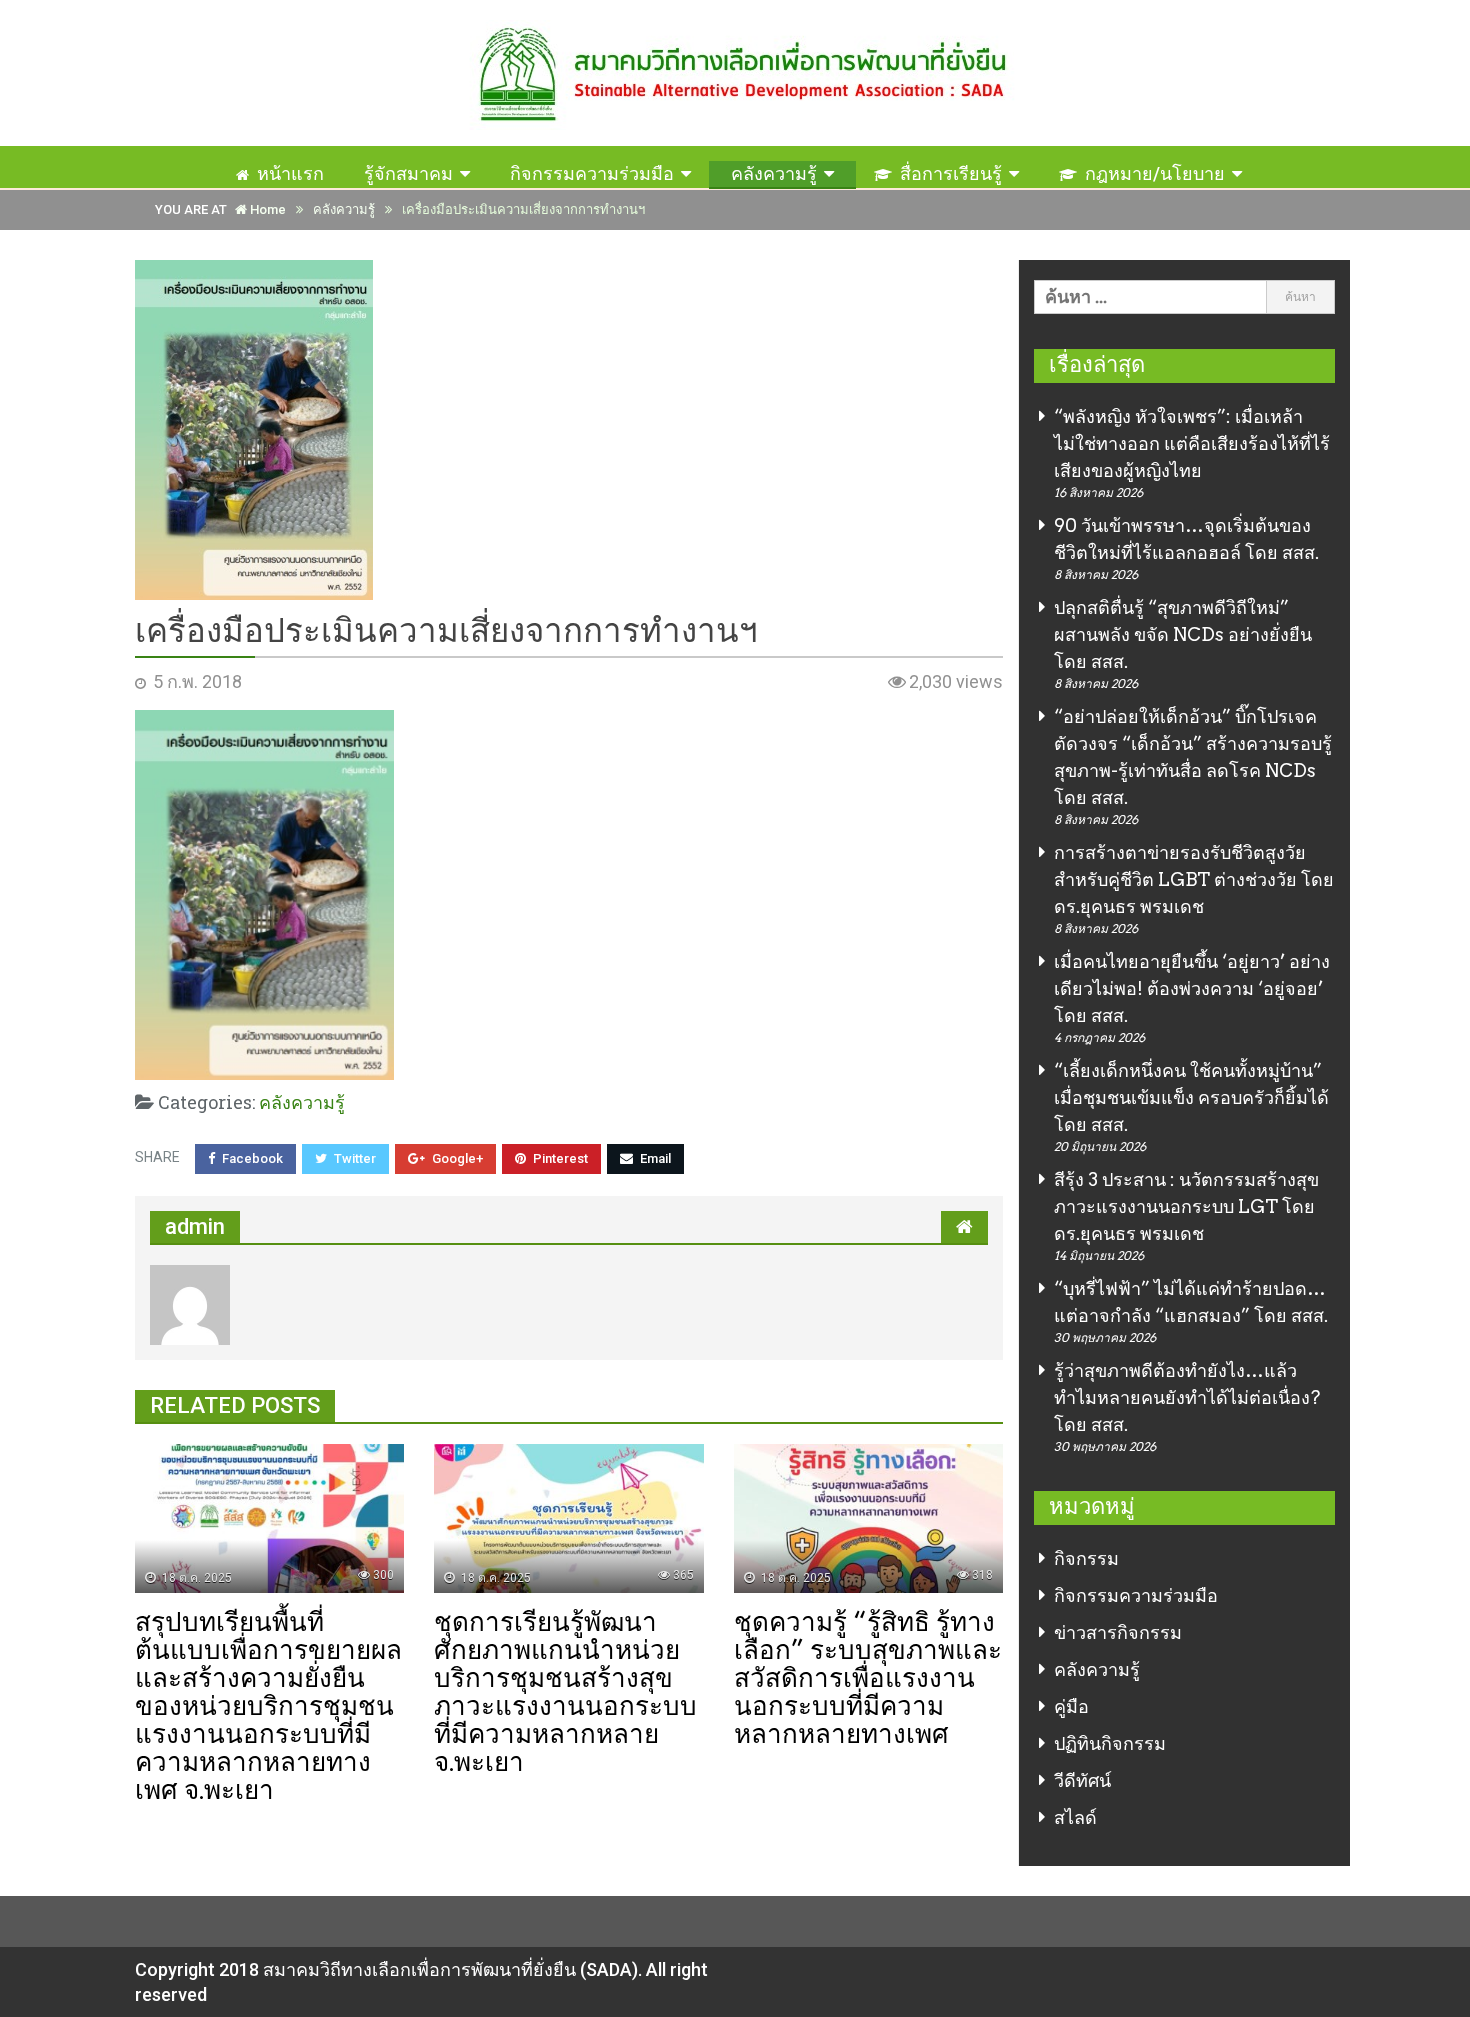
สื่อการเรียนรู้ (951, 173)
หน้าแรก (290, 173)
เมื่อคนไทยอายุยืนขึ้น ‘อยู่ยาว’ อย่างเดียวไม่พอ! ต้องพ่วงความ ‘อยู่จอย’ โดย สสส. (1192, 988)
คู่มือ (1071, 1706)
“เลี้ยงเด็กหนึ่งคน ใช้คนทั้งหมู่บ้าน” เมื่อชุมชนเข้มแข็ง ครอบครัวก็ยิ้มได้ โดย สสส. (1191, 1097)
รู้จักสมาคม (408, 173)
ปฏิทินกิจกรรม (1110, 1743)
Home (266, 209)
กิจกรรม (1086, 1558)
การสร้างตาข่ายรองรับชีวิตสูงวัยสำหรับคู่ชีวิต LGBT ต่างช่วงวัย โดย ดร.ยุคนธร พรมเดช (1194, 879)
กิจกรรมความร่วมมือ (592, 173)
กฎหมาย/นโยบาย (1155, 173)
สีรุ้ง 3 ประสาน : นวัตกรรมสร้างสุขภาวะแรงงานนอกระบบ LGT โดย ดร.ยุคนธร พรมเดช (1186, 1206)
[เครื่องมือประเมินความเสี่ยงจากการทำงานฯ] (569, 430)
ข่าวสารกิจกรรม (1118, 1632)
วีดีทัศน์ (1082, 1780)
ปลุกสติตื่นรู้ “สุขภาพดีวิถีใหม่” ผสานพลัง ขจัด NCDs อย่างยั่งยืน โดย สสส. (1183, 634)
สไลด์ (1075, 1817)
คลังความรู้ (774, 173)
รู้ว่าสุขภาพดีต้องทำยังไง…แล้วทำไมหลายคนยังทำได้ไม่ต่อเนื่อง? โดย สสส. (1187, 1397)
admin (195, 1226)
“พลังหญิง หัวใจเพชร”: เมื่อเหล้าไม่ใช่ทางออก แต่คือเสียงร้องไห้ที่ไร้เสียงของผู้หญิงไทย (1192, 443)
